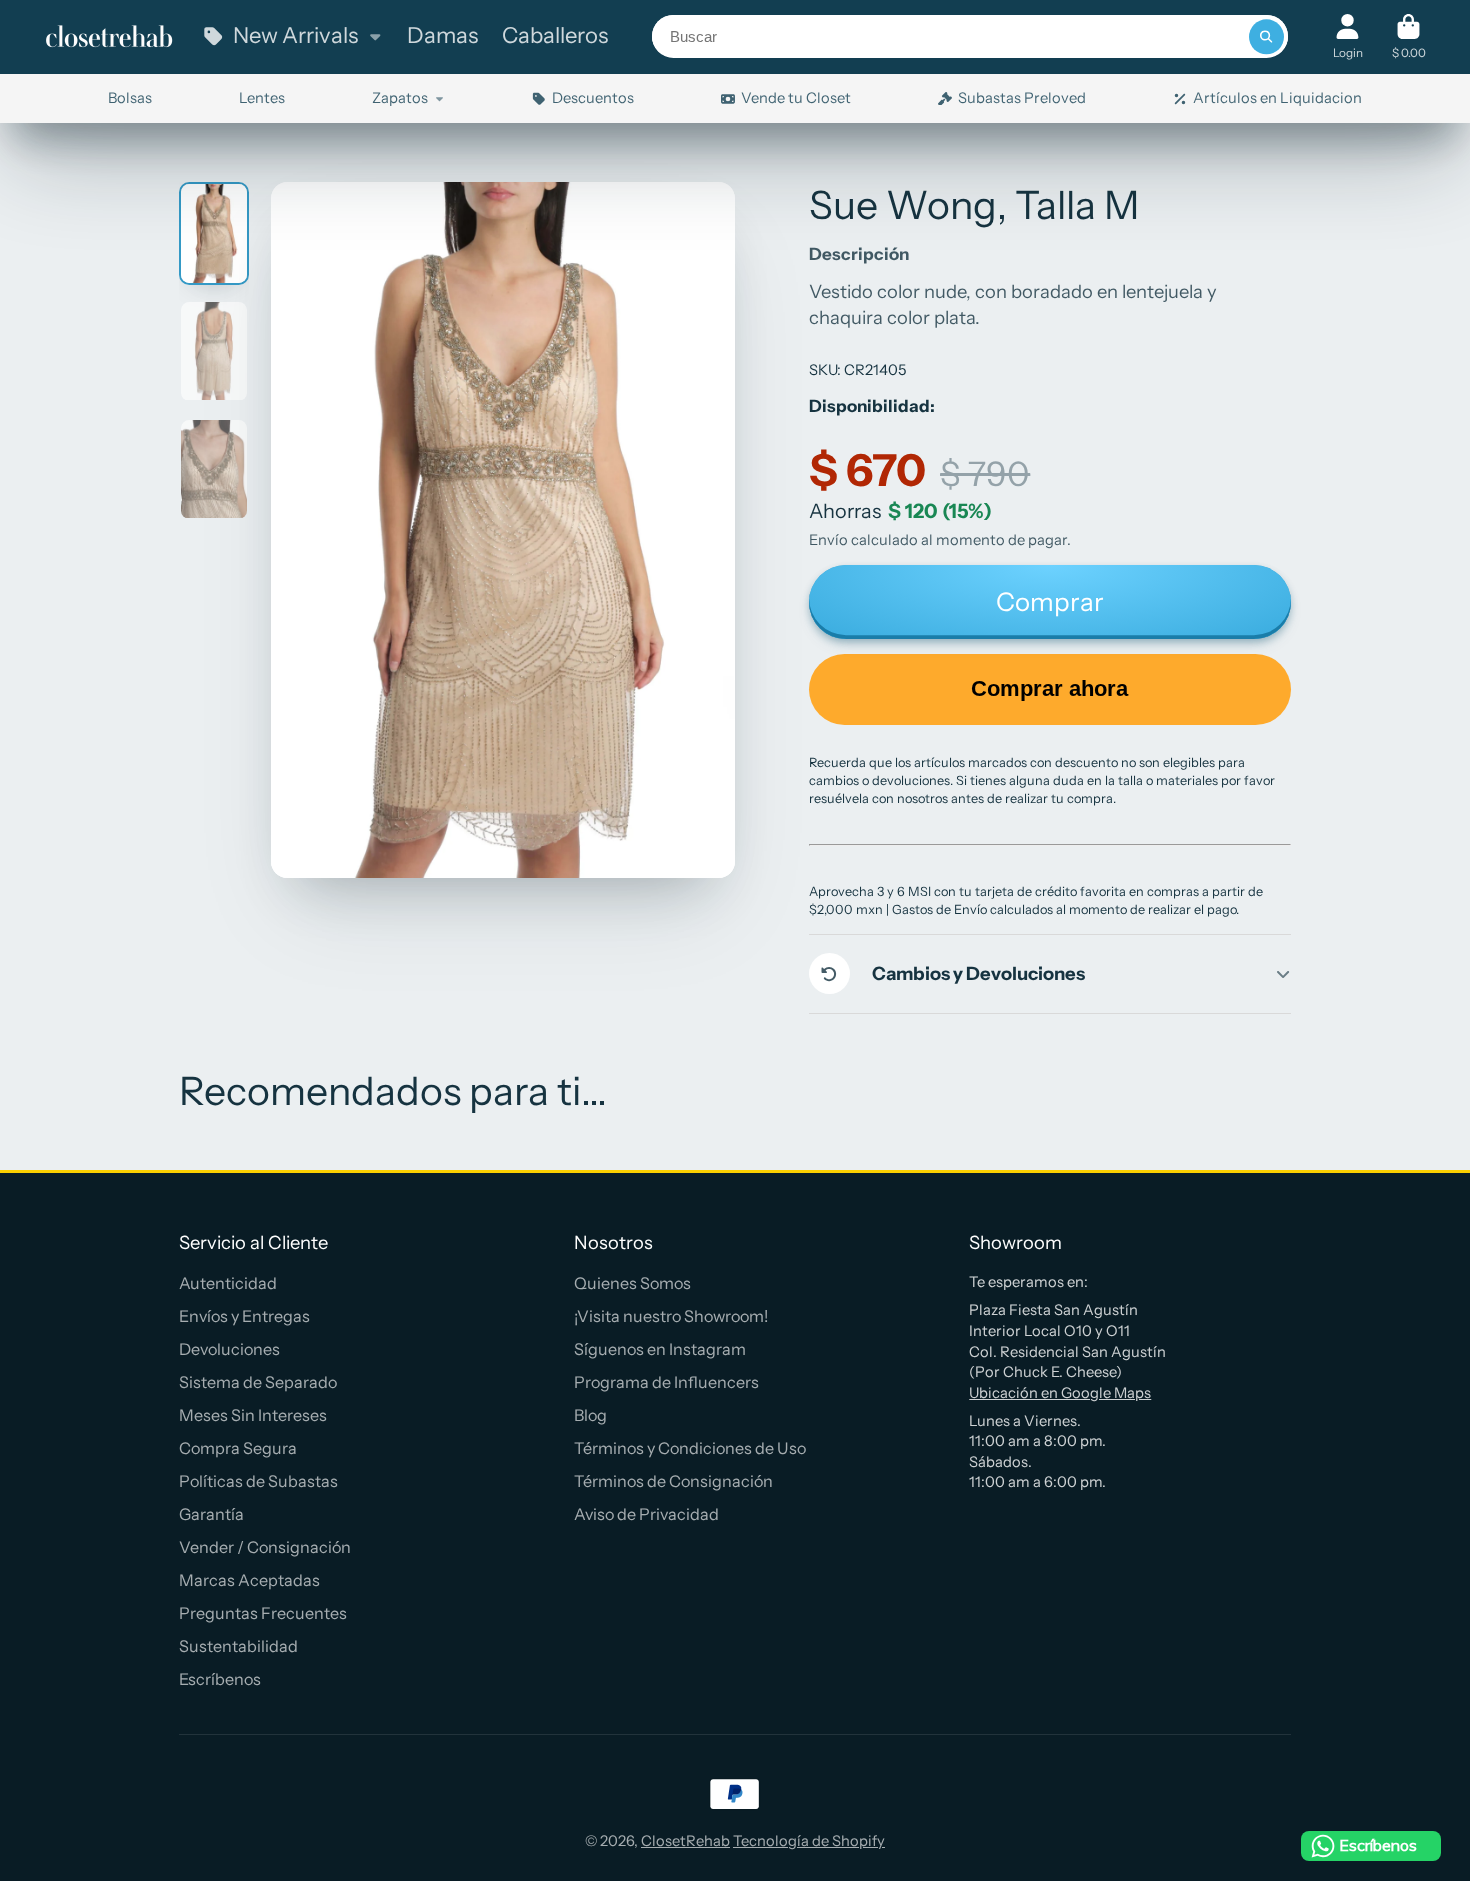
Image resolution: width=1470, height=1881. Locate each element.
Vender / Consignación (265, 1547)
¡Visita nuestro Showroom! (671, 1316)
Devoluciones (229, 1349)
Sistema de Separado (258, 1382)
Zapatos (400, 98)
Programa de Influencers (666, 1382)
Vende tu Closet (796, 98)
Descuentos (593, 98)
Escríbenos (220, 1679)
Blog (590, 1415)
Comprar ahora (1049, 688)
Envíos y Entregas (244, 1316)
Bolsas (130, 98)
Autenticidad (228, 1283)
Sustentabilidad (238, 1646)
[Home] (109, 37)
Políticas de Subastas (258, 1481)
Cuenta (1348, 37)
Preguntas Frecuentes (263, 1613)
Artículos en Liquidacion (1277, 98)
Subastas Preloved (1022, 98)
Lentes (262, 98)
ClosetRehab (685, 1841)
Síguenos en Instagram (660, 1349)
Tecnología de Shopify (809, 1841)
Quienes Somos (632, 1283)
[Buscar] (1266, 36)
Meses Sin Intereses (253, 1415)
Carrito (1409, 37)
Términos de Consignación (673, 1481)
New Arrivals (295, 35)
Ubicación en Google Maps (1060, 1393)
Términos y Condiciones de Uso (690, 1448)
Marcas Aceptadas (249, 1580)
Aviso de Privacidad (646, 1514)
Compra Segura (238, 1448)
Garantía (211, 1514)
